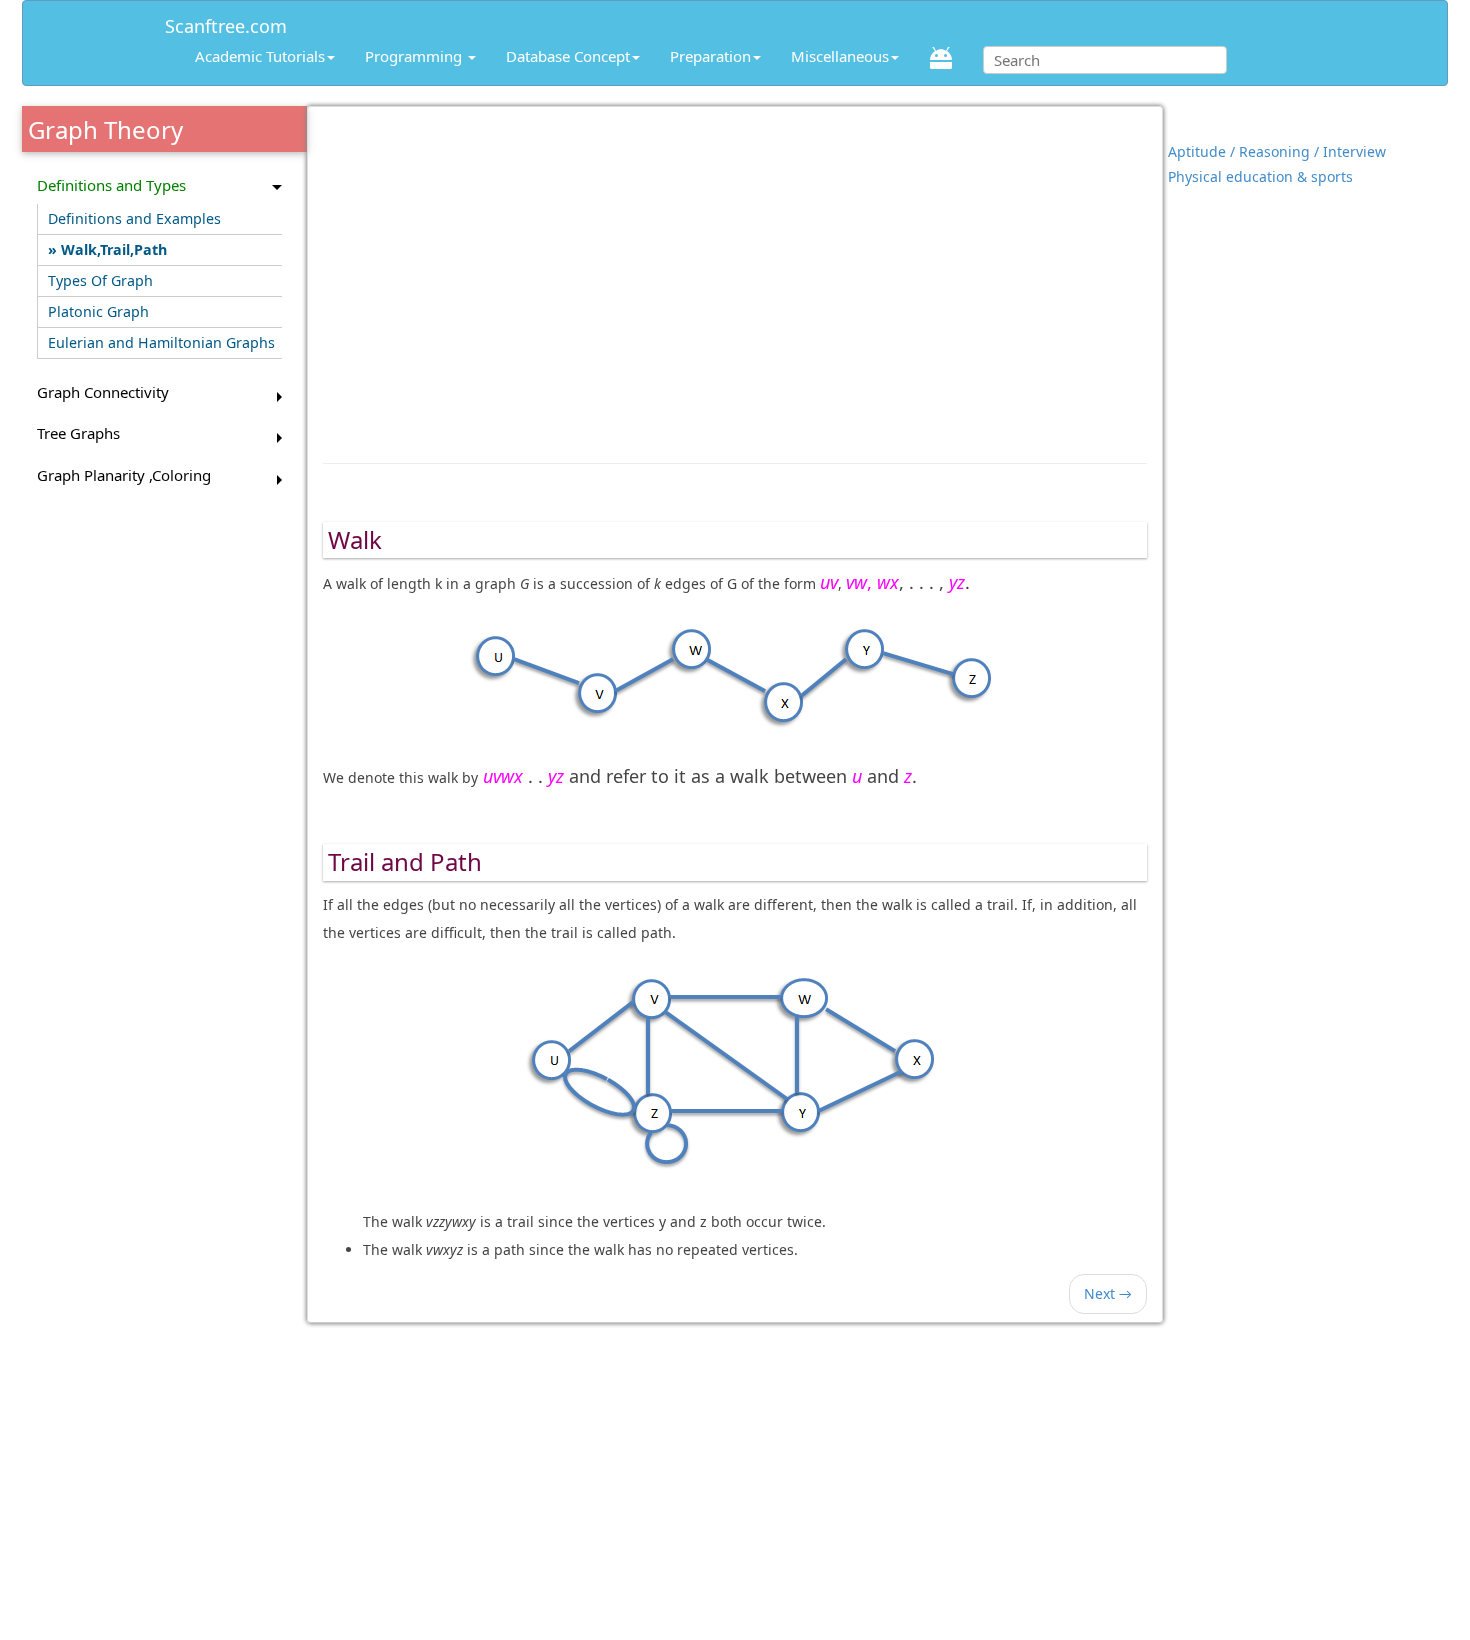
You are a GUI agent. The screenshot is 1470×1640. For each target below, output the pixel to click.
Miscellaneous (840, 56)
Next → (1108, 1293)
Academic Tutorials (260, 56)
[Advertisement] (735, 275)
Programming (415, 56)
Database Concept (568, 56)
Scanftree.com (226, 22)
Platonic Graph (98, 311)
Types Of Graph (100, 280)
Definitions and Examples (134, 218)
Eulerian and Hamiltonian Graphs (161, 342)
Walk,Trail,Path (114, 249)
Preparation (710, 56)
